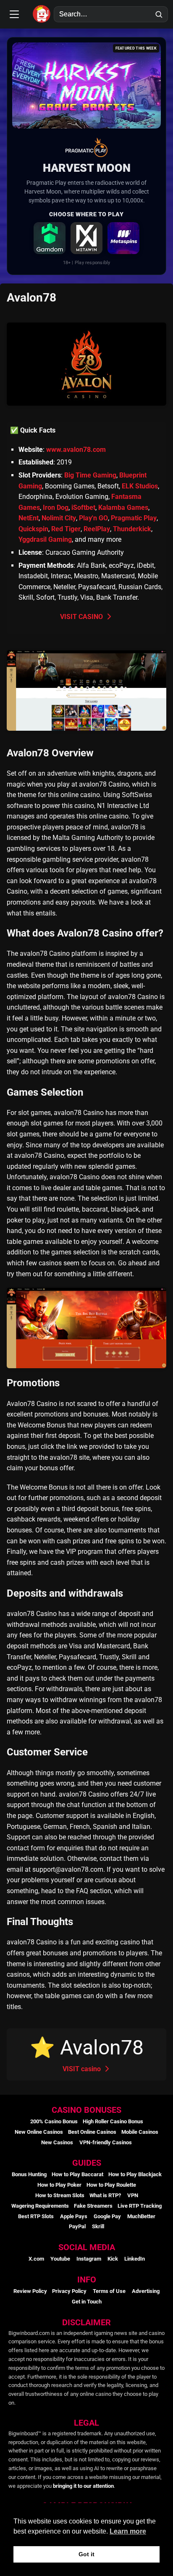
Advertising (146, 2291)
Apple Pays (74, 2216)
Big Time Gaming (90, 475)
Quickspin (33, 529)
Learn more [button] (128, 2531)
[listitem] (50, 238)
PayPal (77, 2226)
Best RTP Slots (36, 2216)
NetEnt (29, 518)
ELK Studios (140, 486)
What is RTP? (105, 2195)
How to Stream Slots (60, 2195)
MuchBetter (141, 2216)
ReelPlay (97, 529)
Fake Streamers (93, 2206)
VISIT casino (83, 2069)
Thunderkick (132, 529)
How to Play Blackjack (135, 2174)
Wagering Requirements (40, 2206)
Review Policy (30, 2291)
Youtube (60, 2259)
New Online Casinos (39, 2132)
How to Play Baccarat (77, 2174)
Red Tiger (66, 529)
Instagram (89, 2259)
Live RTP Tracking (140, 2206)
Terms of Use (109, 2291)
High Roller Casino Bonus (113, 2121)
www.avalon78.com (76, 450)
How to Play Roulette (111, 2185)
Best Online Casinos (92, 2132)
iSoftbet (83, 508)
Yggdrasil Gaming (45, 539)
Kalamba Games (123, 508)
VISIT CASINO (82, 617)
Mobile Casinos (140, 2132)
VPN (133, 2195)
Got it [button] (86, 2554)
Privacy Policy (69, 2291)
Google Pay (107, 2216)
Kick (113, 2259)
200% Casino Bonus (54, 2121)
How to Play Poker (59, 2185)
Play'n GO (93, 518)
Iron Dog (56, 508)
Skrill (98, 2226)
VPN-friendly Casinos (106, 2142)
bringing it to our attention (83, 2486)
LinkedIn (135, 2259)
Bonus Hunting (29, 2174)
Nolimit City (59, 518)
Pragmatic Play (134, 518)
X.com (36, 2259)
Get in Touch (87, 2302)
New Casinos (57, 2142)
